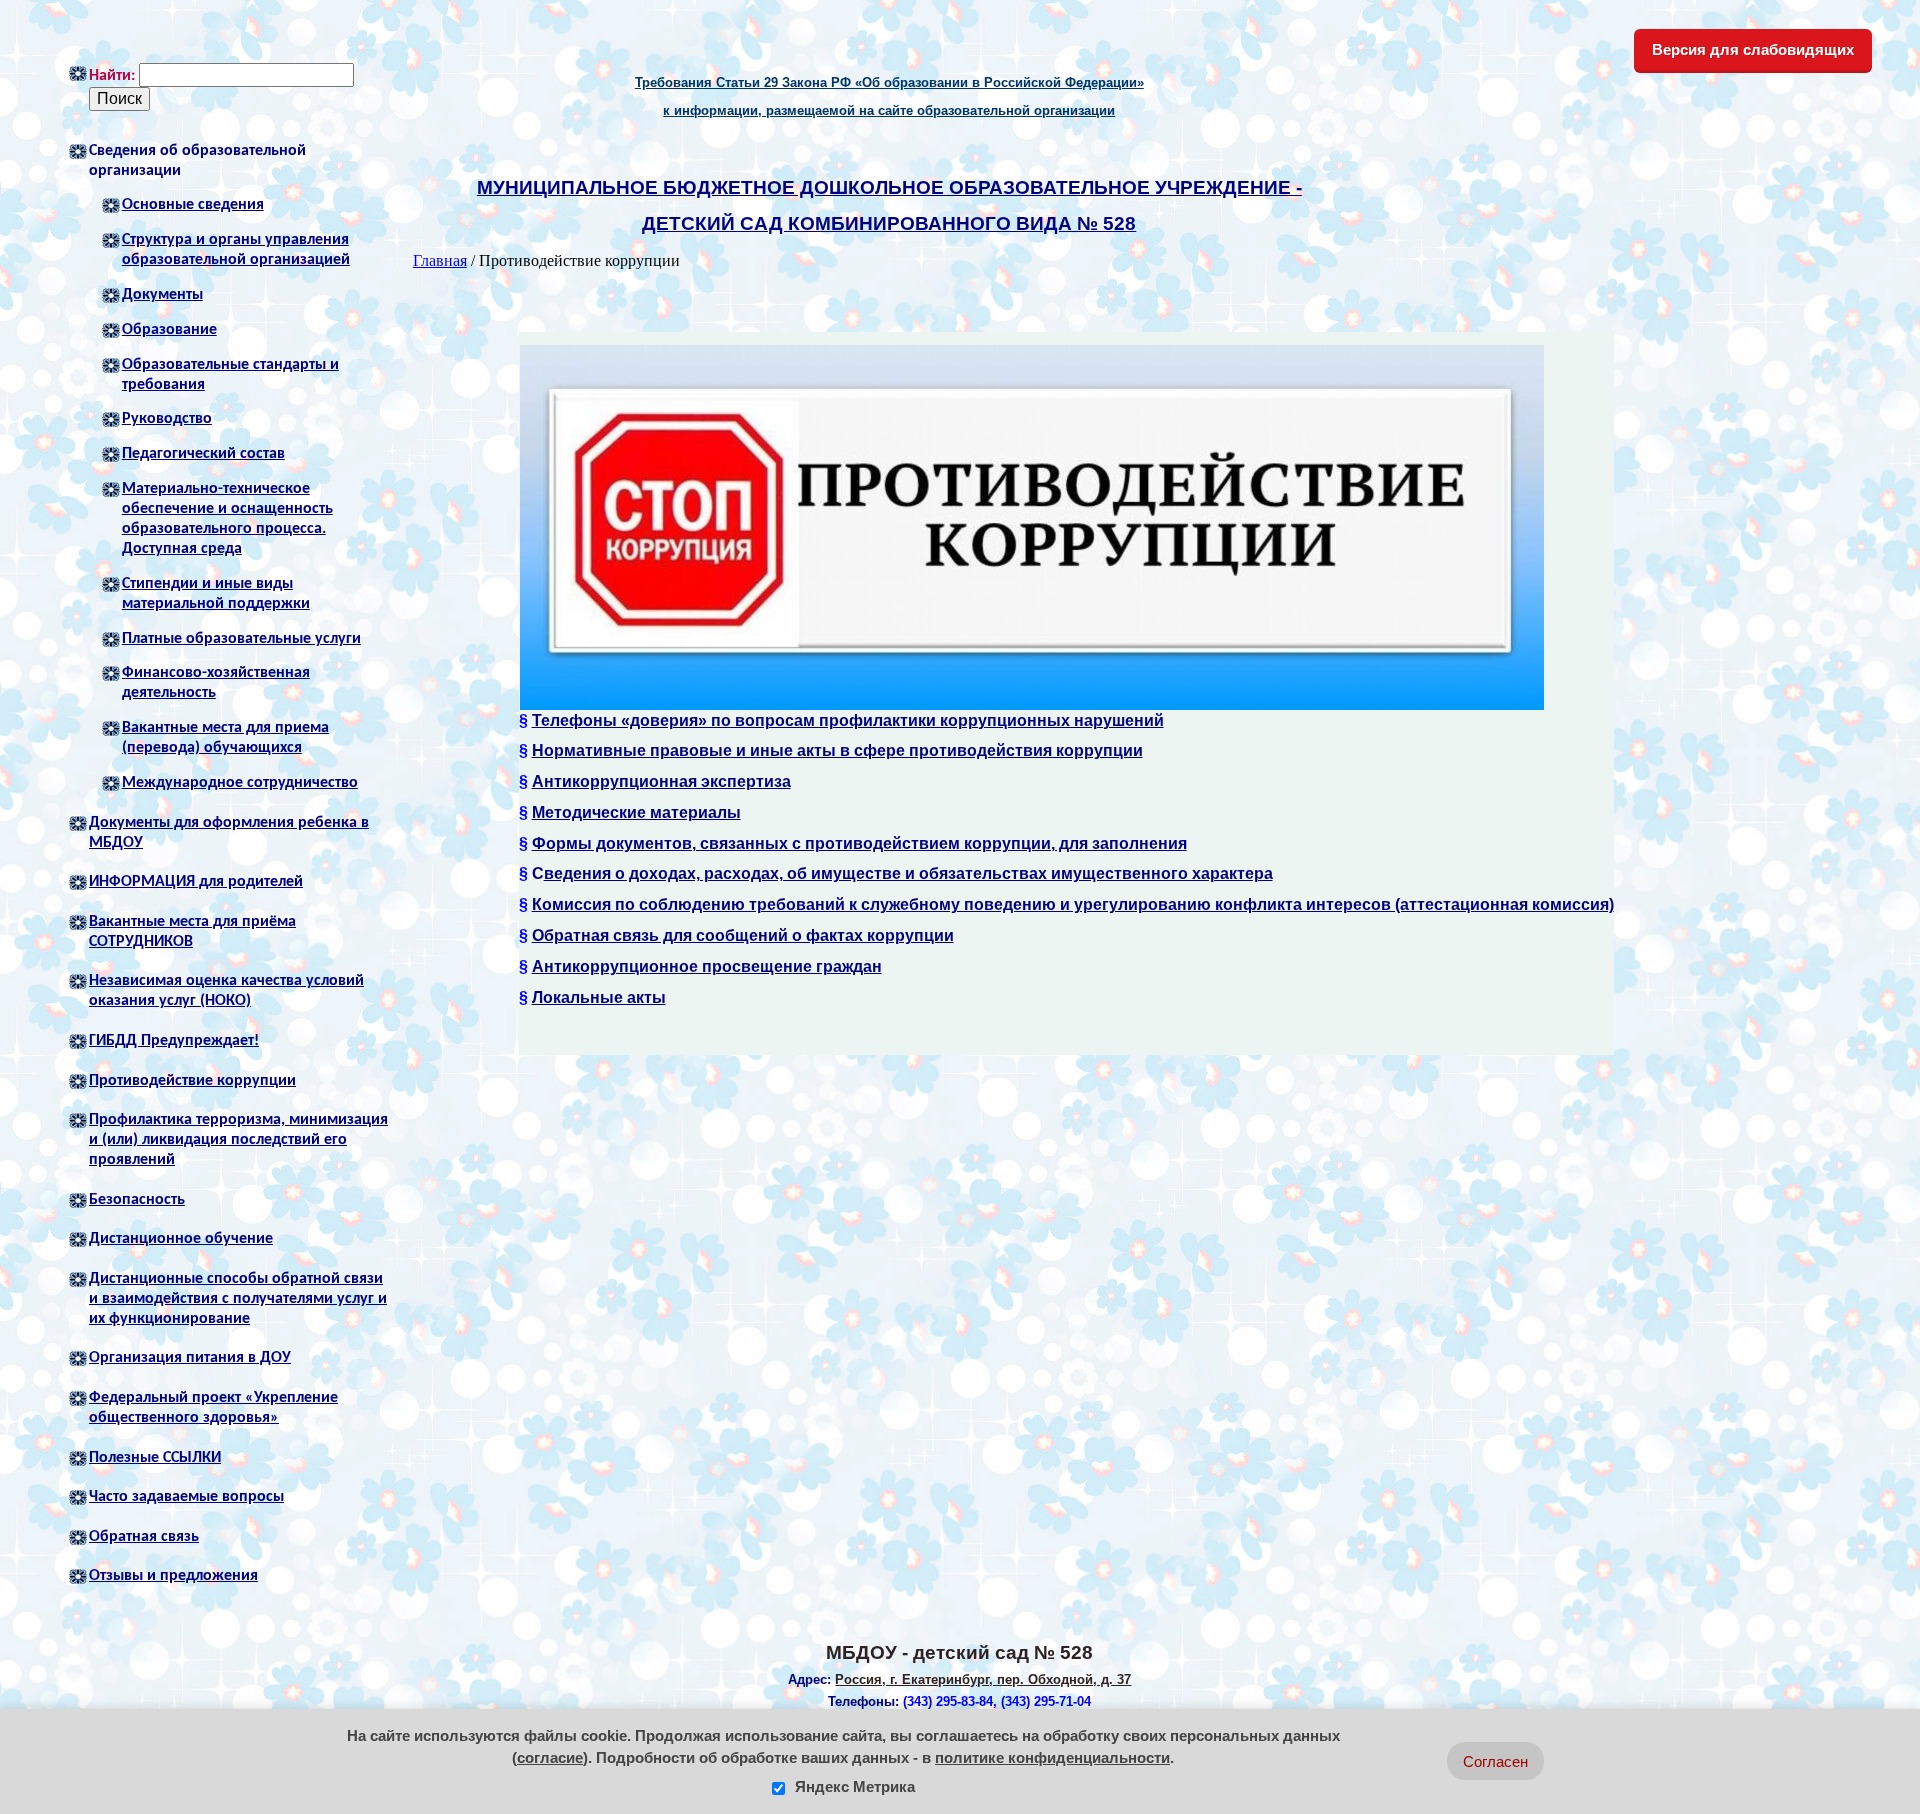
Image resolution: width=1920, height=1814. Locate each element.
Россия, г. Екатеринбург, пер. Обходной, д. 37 (983, 1679)
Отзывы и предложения (173, 1576)
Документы (162, 295)
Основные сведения (193, 205)
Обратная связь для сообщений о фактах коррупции (743, 935)
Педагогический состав (203, 454)
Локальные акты (599, 997)
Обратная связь (144, 1537)
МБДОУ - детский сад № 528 (959, 1652)
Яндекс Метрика (853, 1786)
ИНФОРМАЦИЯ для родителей (196, 882)
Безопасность (137, 1200)
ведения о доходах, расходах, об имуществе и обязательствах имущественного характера (908, 873)
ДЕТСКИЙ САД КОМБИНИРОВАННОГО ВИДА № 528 (889, 223)
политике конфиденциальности (1052, 1757)
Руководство (167, 419)
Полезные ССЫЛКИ (155, 1458)
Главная (440, 260)
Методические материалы (636, 812)
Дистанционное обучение (181, 1239)
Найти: (112, 76)
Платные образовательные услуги (241, 639)
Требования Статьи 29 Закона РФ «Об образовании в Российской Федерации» (889, 82)
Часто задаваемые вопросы (186, 1497)
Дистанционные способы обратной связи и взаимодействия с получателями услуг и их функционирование (238, 1299)
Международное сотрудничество (240, 783)
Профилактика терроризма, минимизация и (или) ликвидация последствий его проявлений (238, 1140)
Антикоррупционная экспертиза (661, 781)
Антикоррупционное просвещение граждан (707, 966)
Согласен (1495, 1761)
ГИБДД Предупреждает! (174, 1041)
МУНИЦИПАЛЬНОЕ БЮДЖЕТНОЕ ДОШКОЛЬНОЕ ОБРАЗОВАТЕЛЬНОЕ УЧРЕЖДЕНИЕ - (889, 187)
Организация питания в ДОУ (190, 1358)
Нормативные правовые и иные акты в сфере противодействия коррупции (837, 750)
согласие (550, 1757)
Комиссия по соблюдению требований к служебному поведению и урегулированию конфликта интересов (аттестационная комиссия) (1073, 904)
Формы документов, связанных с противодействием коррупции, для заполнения (859, 843)
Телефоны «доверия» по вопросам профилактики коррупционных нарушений (848, 720)
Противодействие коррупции (192, 1081)
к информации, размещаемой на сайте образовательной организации (889, 110)
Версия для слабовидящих (1753, 49)
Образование (169, 330)
